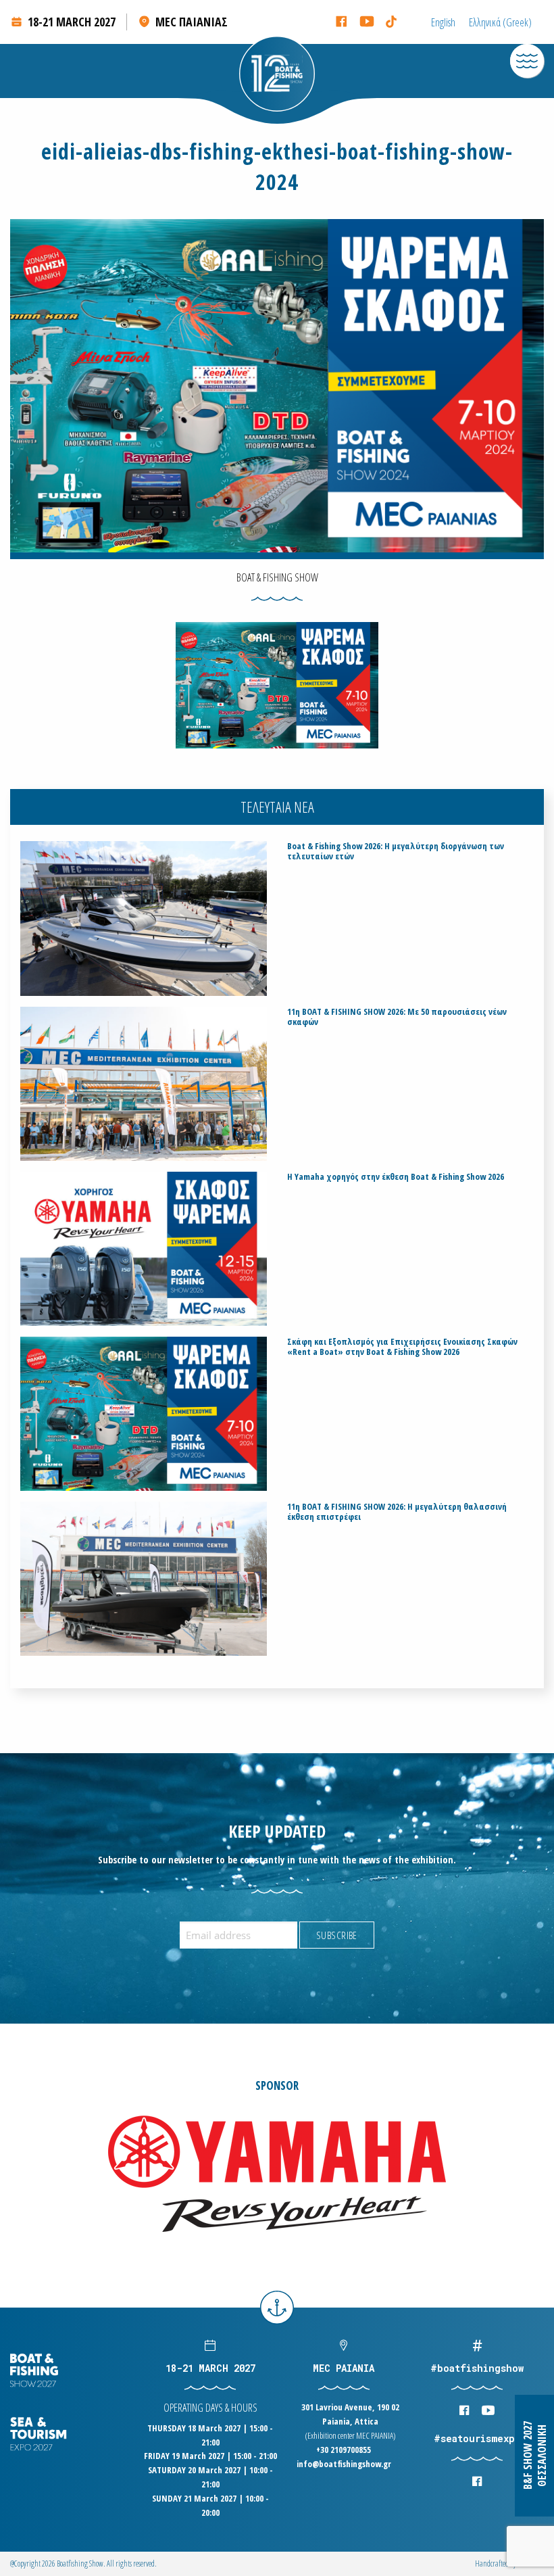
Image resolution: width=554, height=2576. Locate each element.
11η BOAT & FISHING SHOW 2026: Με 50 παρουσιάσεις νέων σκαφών (397, 1017)
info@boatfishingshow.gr (344, 2464)
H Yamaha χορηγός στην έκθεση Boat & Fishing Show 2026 (396, 1177)
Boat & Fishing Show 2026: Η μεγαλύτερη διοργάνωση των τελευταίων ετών (396, 851)
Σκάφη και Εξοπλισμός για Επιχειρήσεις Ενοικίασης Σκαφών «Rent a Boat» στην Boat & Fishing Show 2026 (402, 1347)
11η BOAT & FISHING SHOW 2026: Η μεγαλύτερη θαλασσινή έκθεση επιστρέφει (397, 1512)
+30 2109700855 (344, 2450)
